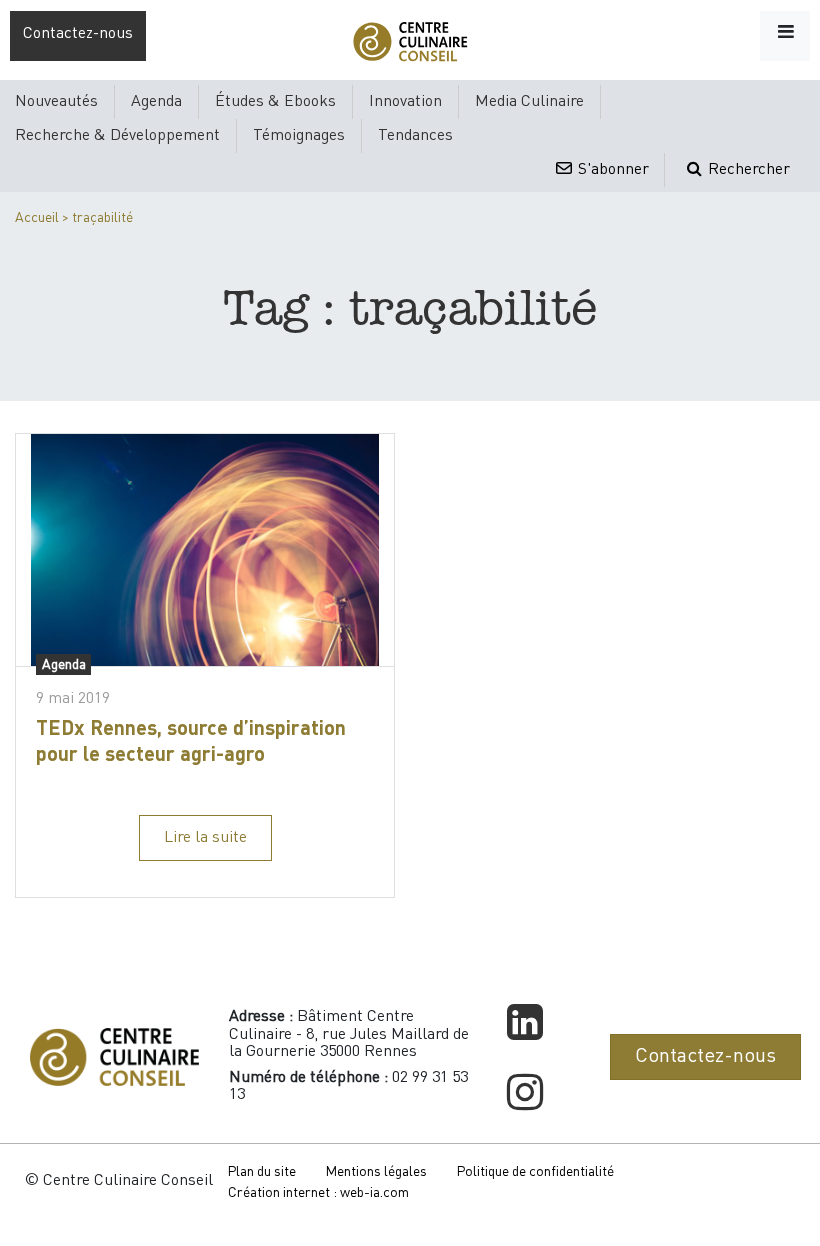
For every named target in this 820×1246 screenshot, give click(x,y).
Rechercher (747, 170)
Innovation (405, 102)
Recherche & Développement (117, 136)
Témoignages (299, 136)
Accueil (37, 218)
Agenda (156, 102)
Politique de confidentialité (535, 1172)
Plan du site (261, 1172)
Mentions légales (376, 1172)
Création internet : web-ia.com (318, 1193)
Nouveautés (56, 102)
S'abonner (611, 170)
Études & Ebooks (275, 102)
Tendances (415, 136)
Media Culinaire (529, 102)
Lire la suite (205, 838)
